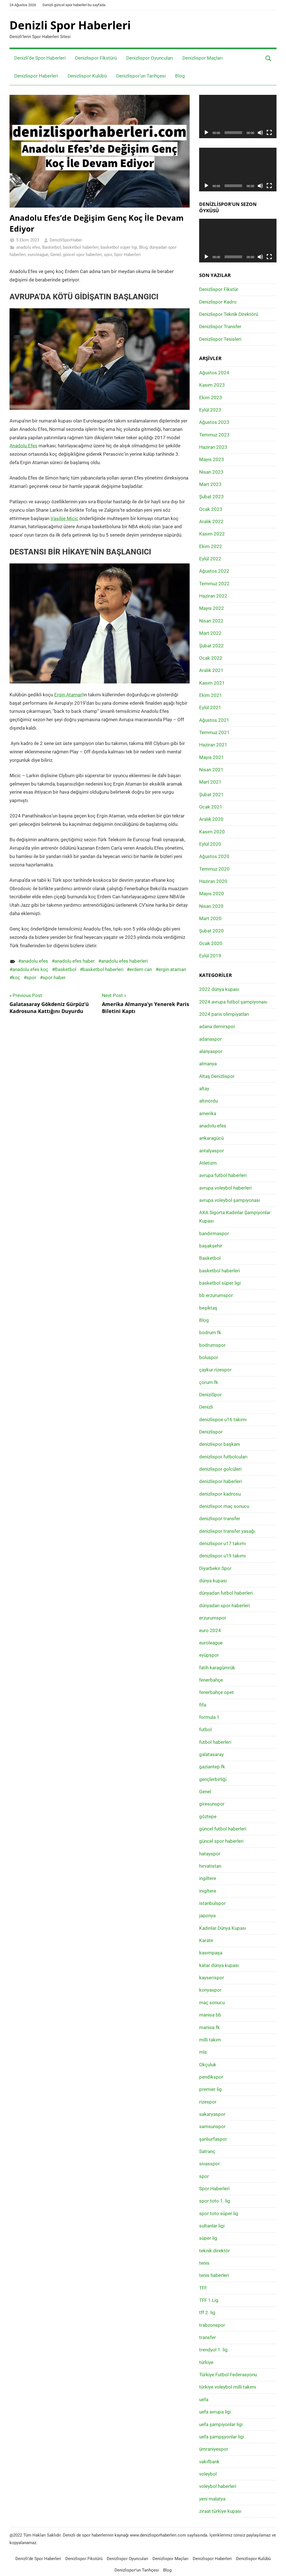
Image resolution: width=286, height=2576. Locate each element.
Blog (180, 76)
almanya (208, 1064)
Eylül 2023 (210, 410)
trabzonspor (212, 2325)
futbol (205, 1729)
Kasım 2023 (212, 385)
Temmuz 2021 (214, 732)
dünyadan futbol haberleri (226, 1593)
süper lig (208, 2238)
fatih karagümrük (217, 1668)
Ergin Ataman (68, 695)
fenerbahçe (211, 1680)
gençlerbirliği (213, 1779)
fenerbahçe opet (216, 1692)
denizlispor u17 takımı (222, 1543)
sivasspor (209, 2164)
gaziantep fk (212, 1767)
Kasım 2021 (212, 683)
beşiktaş (208, 1308)
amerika (208, 1113)
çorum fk (209, 1382)
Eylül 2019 (210, 956)
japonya (207, 1915)
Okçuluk (208, 2065)
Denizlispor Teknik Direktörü (229, 314)
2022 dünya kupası (219, 989)
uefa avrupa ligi (215, 2412)
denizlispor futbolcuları (223, 1457)
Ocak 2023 (211, 509)
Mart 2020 (210, 918)
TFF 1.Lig (209, 2300)
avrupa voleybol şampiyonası (230, 1200)
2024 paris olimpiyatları (224, 1014)
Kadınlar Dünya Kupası (223, 1928)
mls (203, 2052)
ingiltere (208, 1878)
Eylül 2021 (210, 708)
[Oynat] (206, 133)
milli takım (210, 2040)
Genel (56, 255)
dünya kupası (213, 1581)
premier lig (210, 2089)
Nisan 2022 (211, 621)
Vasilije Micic (64, 518)
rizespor (208, 2102)
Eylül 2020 (210, 844)
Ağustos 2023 (214, 422)
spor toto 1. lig (215, 2201)
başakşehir (211, 1246)
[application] (238, 117)
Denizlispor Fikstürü (96, 58)
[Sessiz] (260, 133)
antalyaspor (212, 1151)
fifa (203, 1705)
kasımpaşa (211, 1953)
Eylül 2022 (210, 559)
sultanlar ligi (212, 2226)
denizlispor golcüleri (220, 1469)
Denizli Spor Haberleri (70, 25)
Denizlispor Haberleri (36, 76)
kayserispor (212, 1978)
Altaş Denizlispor (217, 1076)
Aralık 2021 (211, 670)
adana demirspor (217, 1026)
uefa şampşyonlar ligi (222, 2437)
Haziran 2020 (213, 881)
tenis (204, 2263)
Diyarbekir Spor (215, 1568)
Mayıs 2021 (212, 757)
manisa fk (209, 2027)
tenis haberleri (214, 2275)
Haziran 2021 (213, 745)
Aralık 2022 (211, 521)
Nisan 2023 (211, 472)
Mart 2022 (210, 633)
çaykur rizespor (215, 1370)
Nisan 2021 (211, 770)
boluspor (209, 1357)
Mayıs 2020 (212, 894)
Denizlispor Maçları (202, 58)
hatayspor (210, 1854)
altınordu (208, 1101)
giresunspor (212, 1804)
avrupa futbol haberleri (223, 1175)
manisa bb (210, 2015)
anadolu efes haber (75, 961)
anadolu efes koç (30, 969)
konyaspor (210, 1990)
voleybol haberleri (218, 2486)
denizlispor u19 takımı (222, 1556)
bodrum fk (210, 1332)
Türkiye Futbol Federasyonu (228, 2375)
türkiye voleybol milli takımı (228, 2387)
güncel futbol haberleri (223, 1829)
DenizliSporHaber (66, 240)
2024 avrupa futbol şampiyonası (233, 1002)
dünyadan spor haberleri (225, 1606)
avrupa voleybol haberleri (225, 1188)
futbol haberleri (215, 1742)
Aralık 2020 (211, 819)
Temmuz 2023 (214, 435)
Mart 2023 (210, 484)
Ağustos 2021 (214, 720)
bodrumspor (212, 1345)
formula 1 (209, 1717)
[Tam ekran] (269, 133)
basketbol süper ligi (119, 247)
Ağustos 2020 (214, 856)
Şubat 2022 (211, 646)
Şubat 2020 (211, 931)
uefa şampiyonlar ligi (221, 2424)
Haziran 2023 (213, 447)
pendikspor (211, 2077)
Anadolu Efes (23, 446)
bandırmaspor (214, 1233)
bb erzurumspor (216, 1295)
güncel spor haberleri (82, 255)
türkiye (206, 2362)
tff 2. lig (207, 2312)
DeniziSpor (210, 1395)
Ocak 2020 (211, 943)
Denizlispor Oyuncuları (150, 58)
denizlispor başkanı (220, 1444)
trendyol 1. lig (213, 2350)
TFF (203, 2288)
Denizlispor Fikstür (219, 289)
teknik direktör (214, 2251)
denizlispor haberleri (221, 1481)
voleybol (208, 2474)
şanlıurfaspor (213, 2139)
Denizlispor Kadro (218, 302)
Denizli (206, 1407)
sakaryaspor (212, 2114)
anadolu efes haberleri (124, 961)
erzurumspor (213, 1618)
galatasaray (211, 1754)
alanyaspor (211, 1051)
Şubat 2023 (211, 497)
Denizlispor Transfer (220, 326)
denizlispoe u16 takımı (223, 1419)
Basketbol (52, 247)
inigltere (208, 1891)
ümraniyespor (214, 2449)
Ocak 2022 (211, 658)
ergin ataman (172, 969)
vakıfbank (209, 2462)
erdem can (141, 969)
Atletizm (208, 1163)
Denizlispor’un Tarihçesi (141, 76)
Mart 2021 (210, 782)
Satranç (207, 2151)
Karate (206, 1940)
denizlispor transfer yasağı (227, 1531)
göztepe (208, 1816)
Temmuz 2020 (214, 869)
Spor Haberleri (127, 255)
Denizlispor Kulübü (87, 76)
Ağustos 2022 (214, 571)
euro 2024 (210, 1630)
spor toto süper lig (219, 2213)
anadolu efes (28, 247)
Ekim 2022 (211, 546)
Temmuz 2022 (214, 584)
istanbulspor (212, 1903)
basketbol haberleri (81, 247)
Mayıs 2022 (212, 608)
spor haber (54, 977)
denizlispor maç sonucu (224, 1506)
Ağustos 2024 (214, 373)
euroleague (38, 255)
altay (204, 1089)
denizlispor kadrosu (220, 1494)
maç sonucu (212, 2002)
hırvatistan (210, 1866)
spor (108, 255)
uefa (204, 2399)
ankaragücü (211, 1138)
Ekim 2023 (211, 398)
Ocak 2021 (211, 807)
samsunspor (212, 2126)
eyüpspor (209, 1655)
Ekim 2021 (211, 695)
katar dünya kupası (219, 1965)
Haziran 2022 (213, 596)
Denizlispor (211, 1432)
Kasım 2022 (212, 534)
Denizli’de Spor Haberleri (40, 58)
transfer (208, 2337)
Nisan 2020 (211, 906)
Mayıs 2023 (212, 459)
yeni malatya (212, 2499)
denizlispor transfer (220, 1519)
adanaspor (210, 1039)
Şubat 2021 (211, 795)
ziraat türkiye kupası (220, 2511)
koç (16, 977)
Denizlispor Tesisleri (220, 339)
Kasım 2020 (212, 832)
